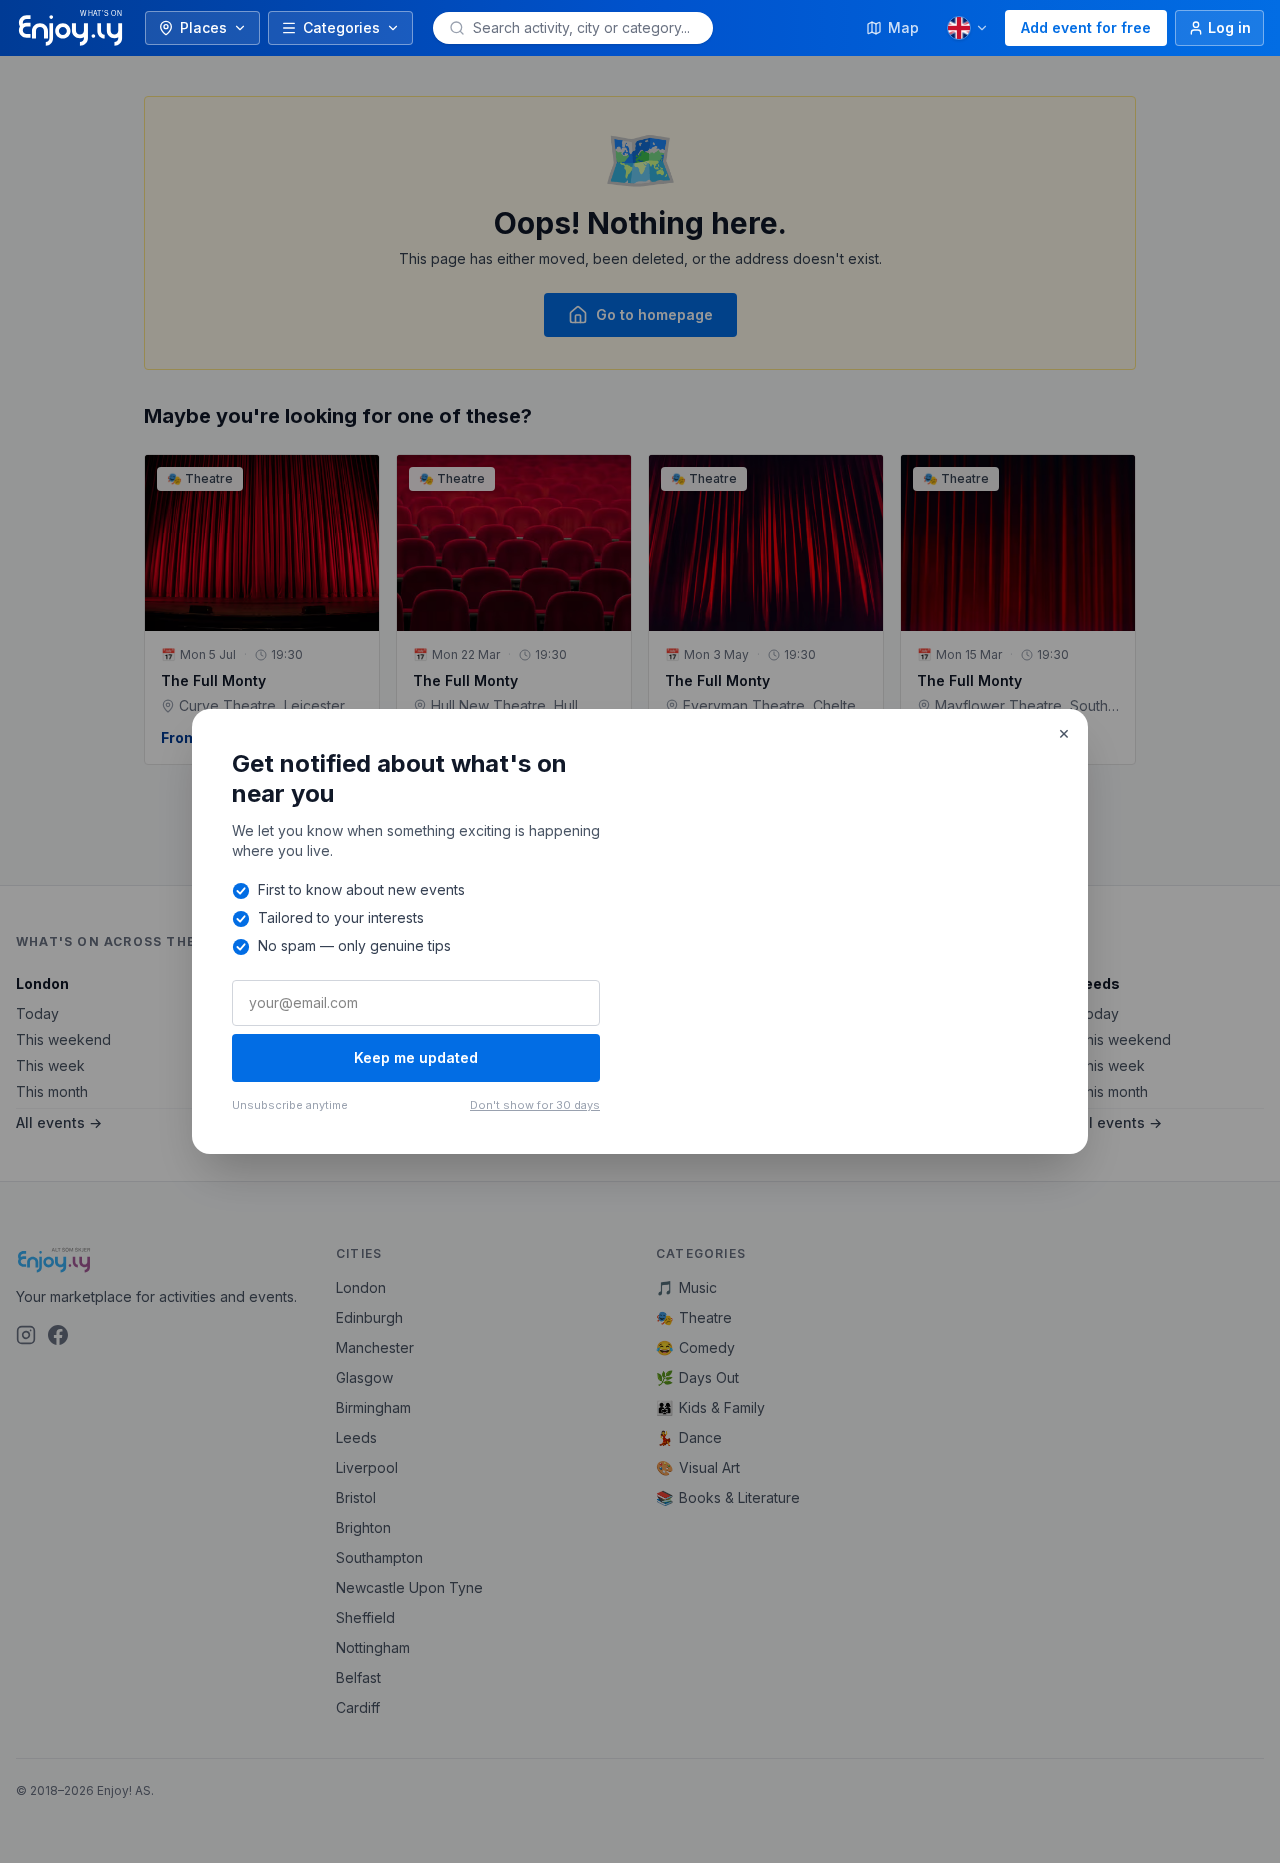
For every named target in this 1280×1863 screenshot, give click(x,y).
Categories (341, 27)
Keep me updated (416, 1057)
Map (903, 27)
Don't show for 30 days (535, 1105)
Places (203, 27)
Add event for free (1086, 27)
